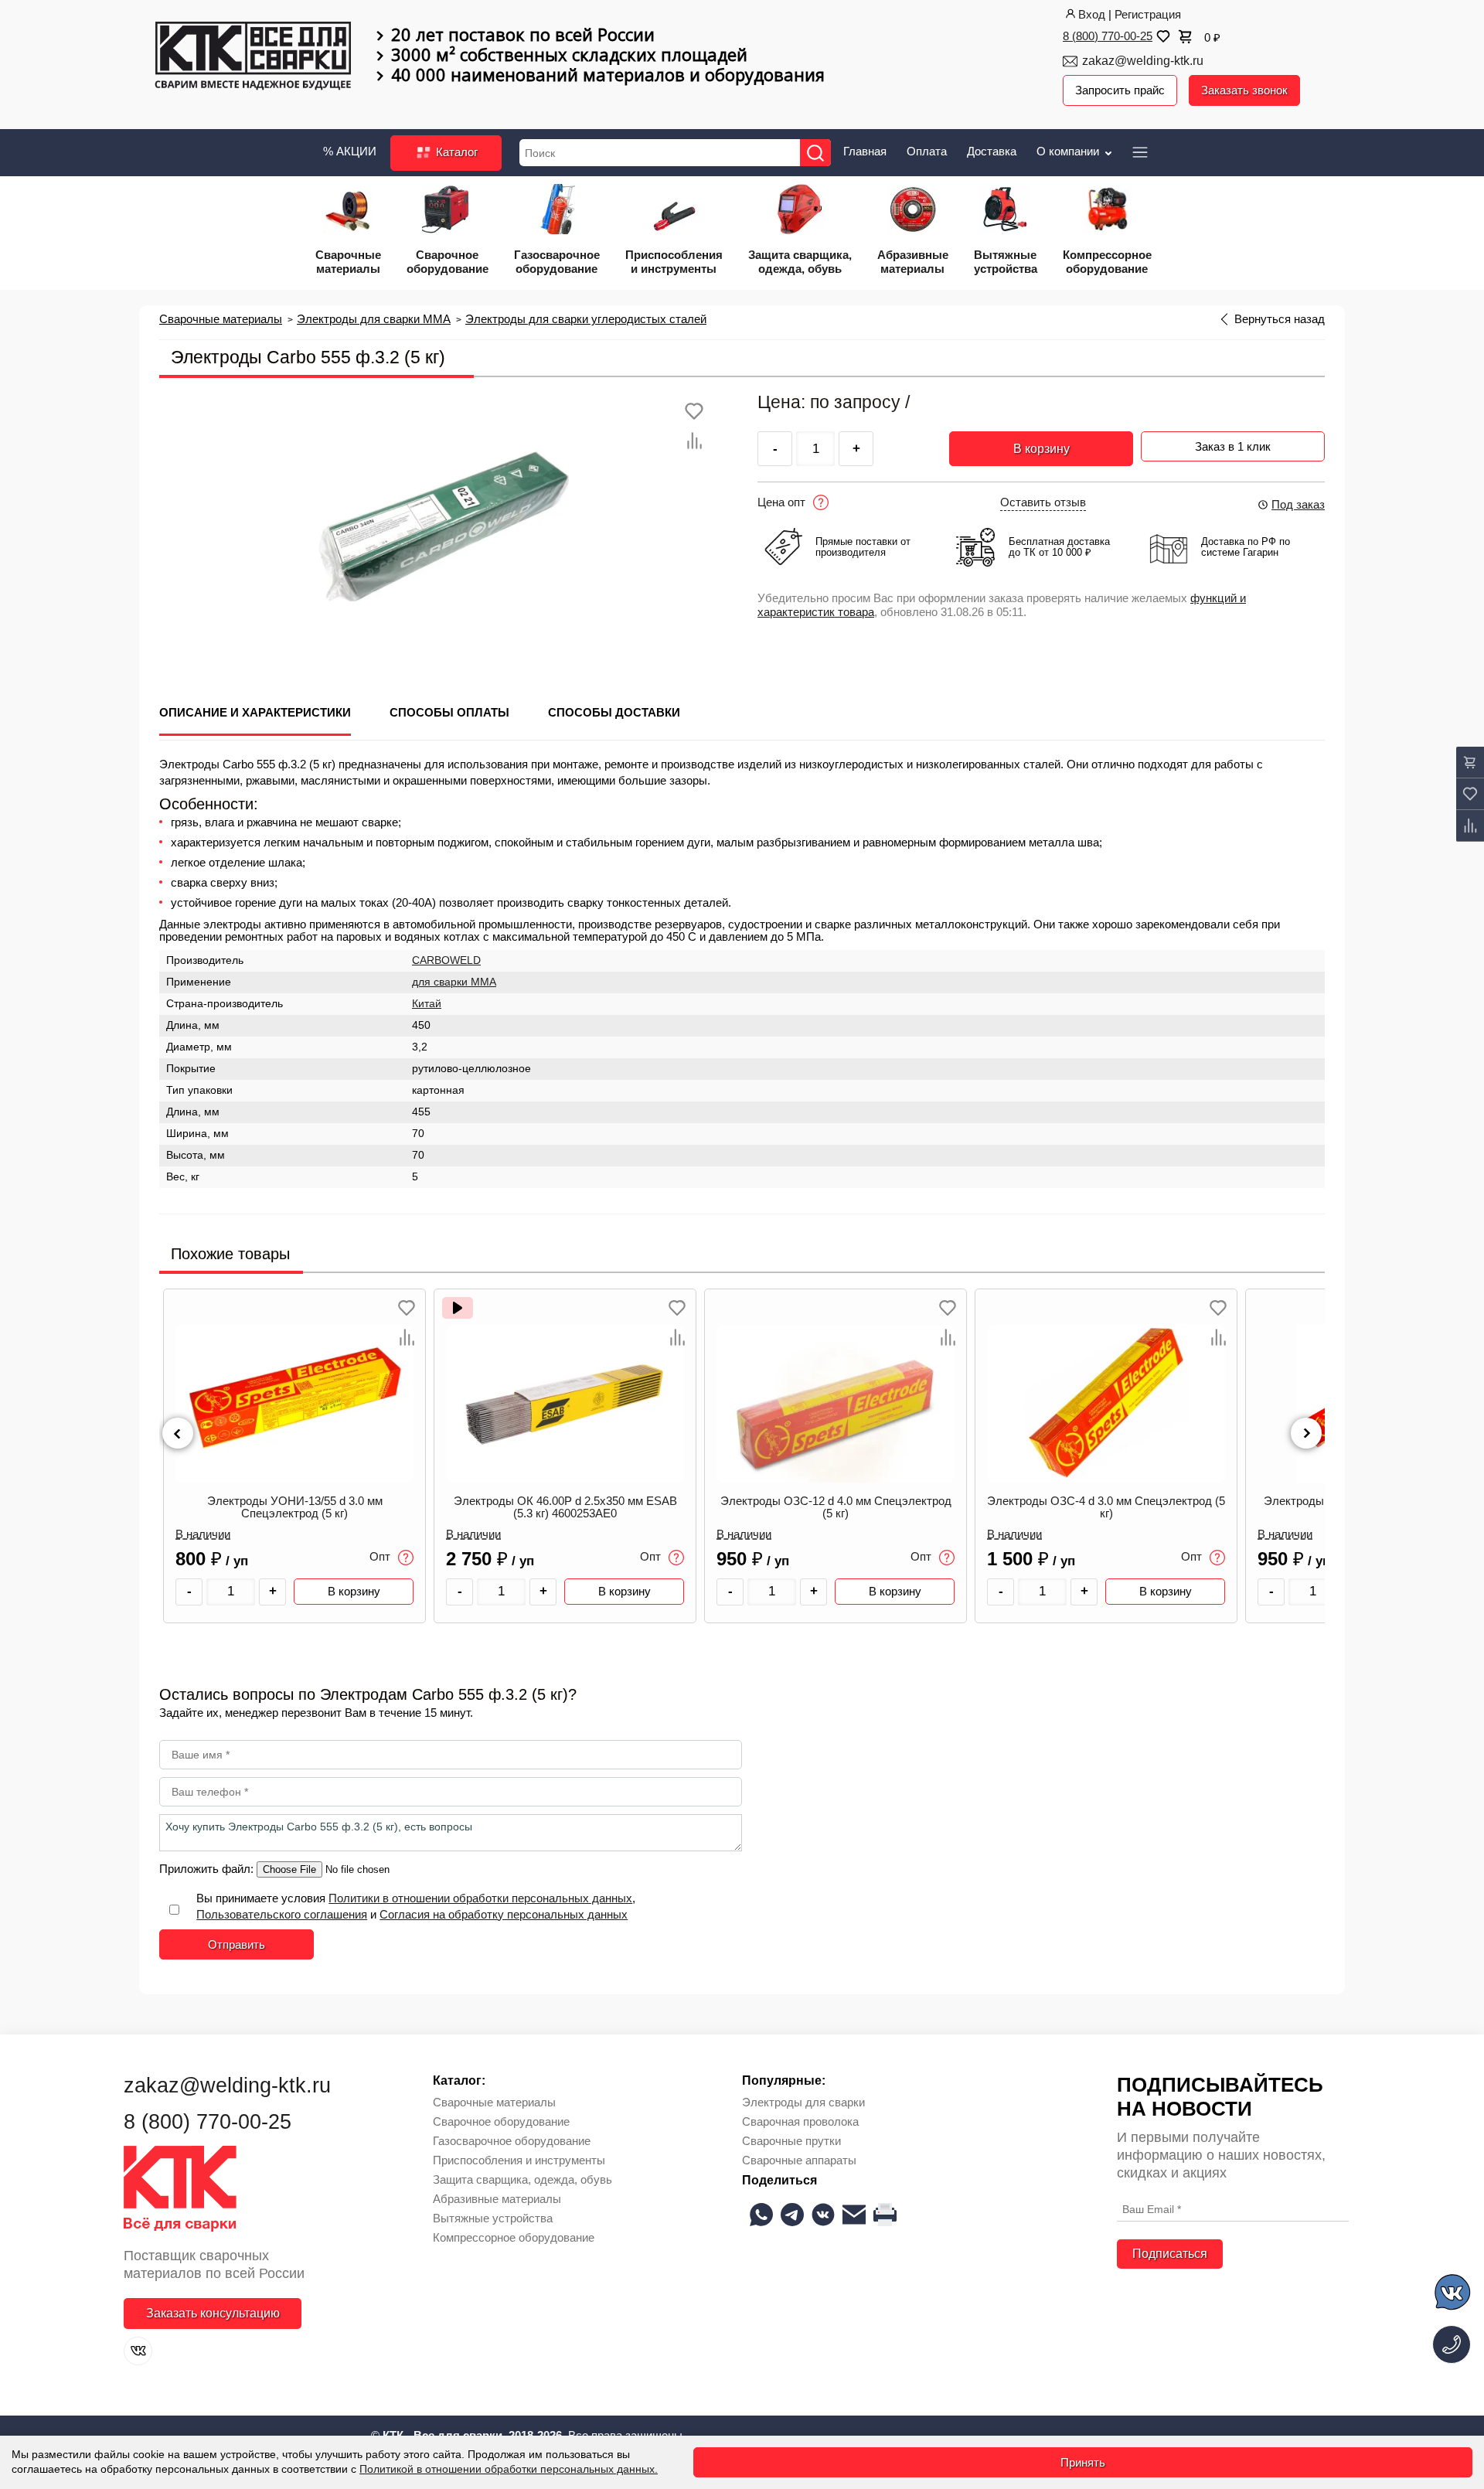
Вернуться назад (1280, 319)
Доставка (992, 151)
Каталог (455, 152)
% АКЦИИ (350, 151)
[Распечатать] (885, 2215)
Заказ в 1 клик (1233, 446)
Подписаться (1170, 2254)
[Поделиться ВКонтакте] (823, 2215)
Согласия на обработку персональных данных (504, 1914)
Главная (865, 151)
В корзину (1042, 449)
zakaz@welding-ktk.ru (1143, 61)
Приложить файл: (208, 1869)
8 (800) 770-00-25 (1108, 36)
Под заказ (1298, 504)
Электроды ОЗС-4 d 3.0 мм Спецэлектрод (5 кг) (1106, 1507)
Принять (1083, 2462)
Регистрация (1148, 14)
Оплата (927, 151)
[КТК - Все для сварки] (253, 57)
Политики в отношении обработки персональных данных (480, 1898)
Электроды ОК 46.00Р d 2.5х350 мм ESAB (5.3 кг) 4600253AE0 (565, 1507)
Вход (1092, 14)
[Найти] (815, 153)
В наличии (203, 1534)
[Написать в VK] (1453, 2295)
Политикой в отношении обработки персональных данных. (509, 2469)
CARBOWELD (446, 960)
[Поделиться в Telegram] (792, 2215)
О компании (1069, 151)
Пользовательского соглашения (282, 1914)
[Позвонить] (1452, 2344)
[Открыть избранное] (1162, 36)
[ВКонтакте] (138, 2351)
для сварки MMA (454, 982)
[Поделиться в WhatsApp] (761, 2215)
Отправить (237, 1944)
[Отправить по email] (854, 2215)
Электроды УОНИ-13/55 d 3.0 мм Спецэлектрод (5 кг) (295, 1507)
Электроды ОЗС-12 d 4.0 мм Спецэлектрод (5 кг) (836, 1507)
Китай (427, 1004)
